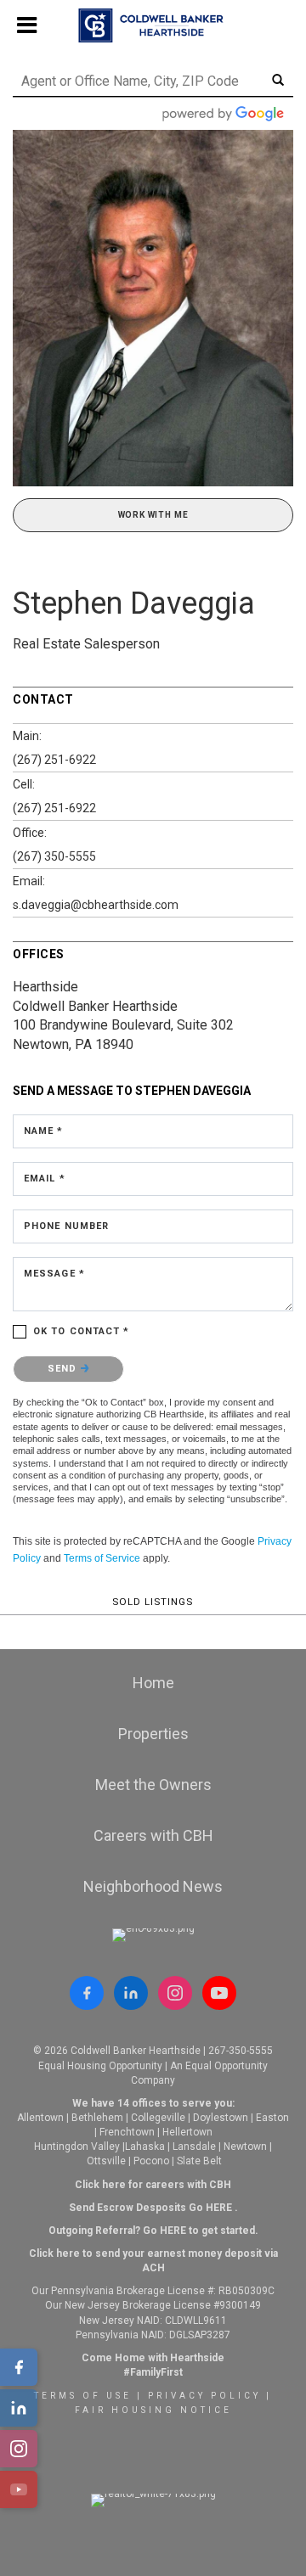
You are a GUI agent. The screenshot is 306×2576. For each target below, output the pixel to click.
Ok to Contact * (82, 1331)
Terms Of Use (83, 2396)
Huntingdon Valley (77, 2147)
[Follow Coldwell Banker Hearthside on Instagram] (175, 1993)
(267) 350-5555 (54, 856)
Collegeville (158, 2118)
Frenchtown (127, 2132)
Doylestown (221, 2118)
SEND (64, 1369)
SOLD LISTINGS (153, 1602)
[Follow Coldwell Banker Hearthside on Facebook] (87, 1993)
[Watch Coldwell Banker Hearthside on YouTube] (219, 1993)
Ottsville (106, 2161)
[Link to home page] (153, 25)
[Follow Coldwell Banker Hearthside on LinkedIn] (131, 1993)
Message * (54, 1274)
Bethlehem (97, 2118)
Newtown (245, 2147)
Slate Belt (199, 2161)
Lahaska (145, 2147)
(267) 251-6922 (54, 760)
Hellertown (187, 2132)
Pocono (151, 2161)
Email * (45, 1179)
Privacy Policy (204, 2396)
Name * (44, 1131)
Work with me (153, 515)
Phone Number (66, 1226)
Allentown (40, 2118)
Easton (272, 2118)
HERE (219, 2208)
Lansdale (194, 2147)
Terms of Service (102, 1558)
